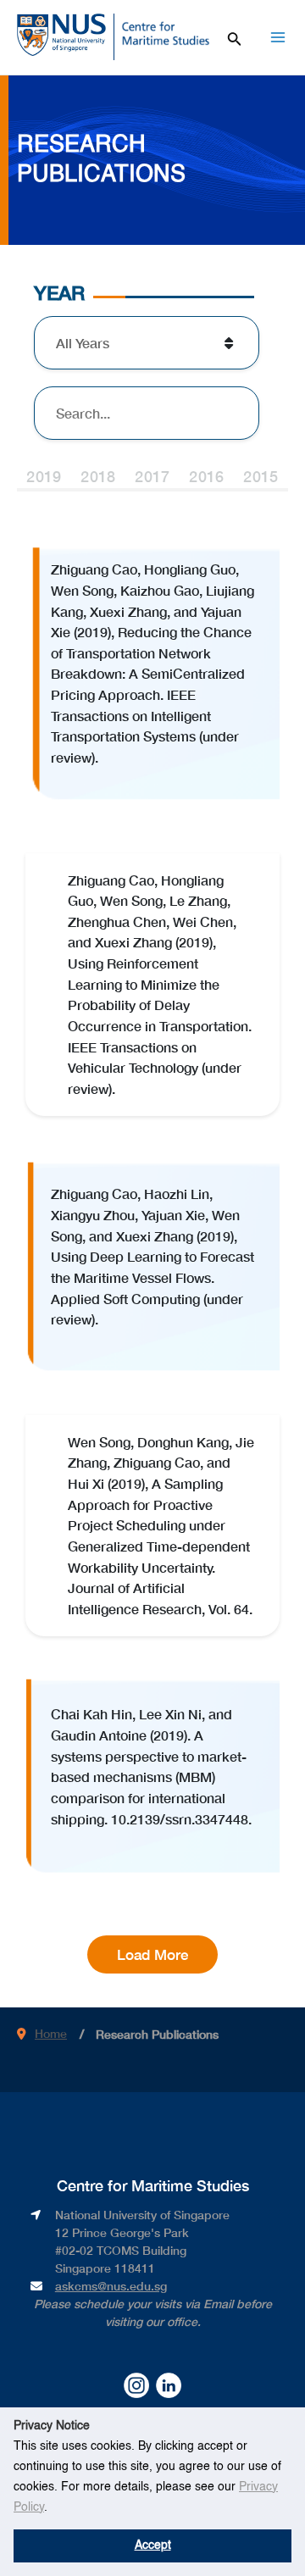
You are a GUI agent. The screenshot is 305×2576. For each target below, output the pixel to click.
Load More (152, 1954)
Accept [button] (153, 2545)
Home (51, 2033)
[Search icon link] (235, 36)
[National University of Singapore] (61, 34)
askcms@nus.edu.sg (111, 2286)
